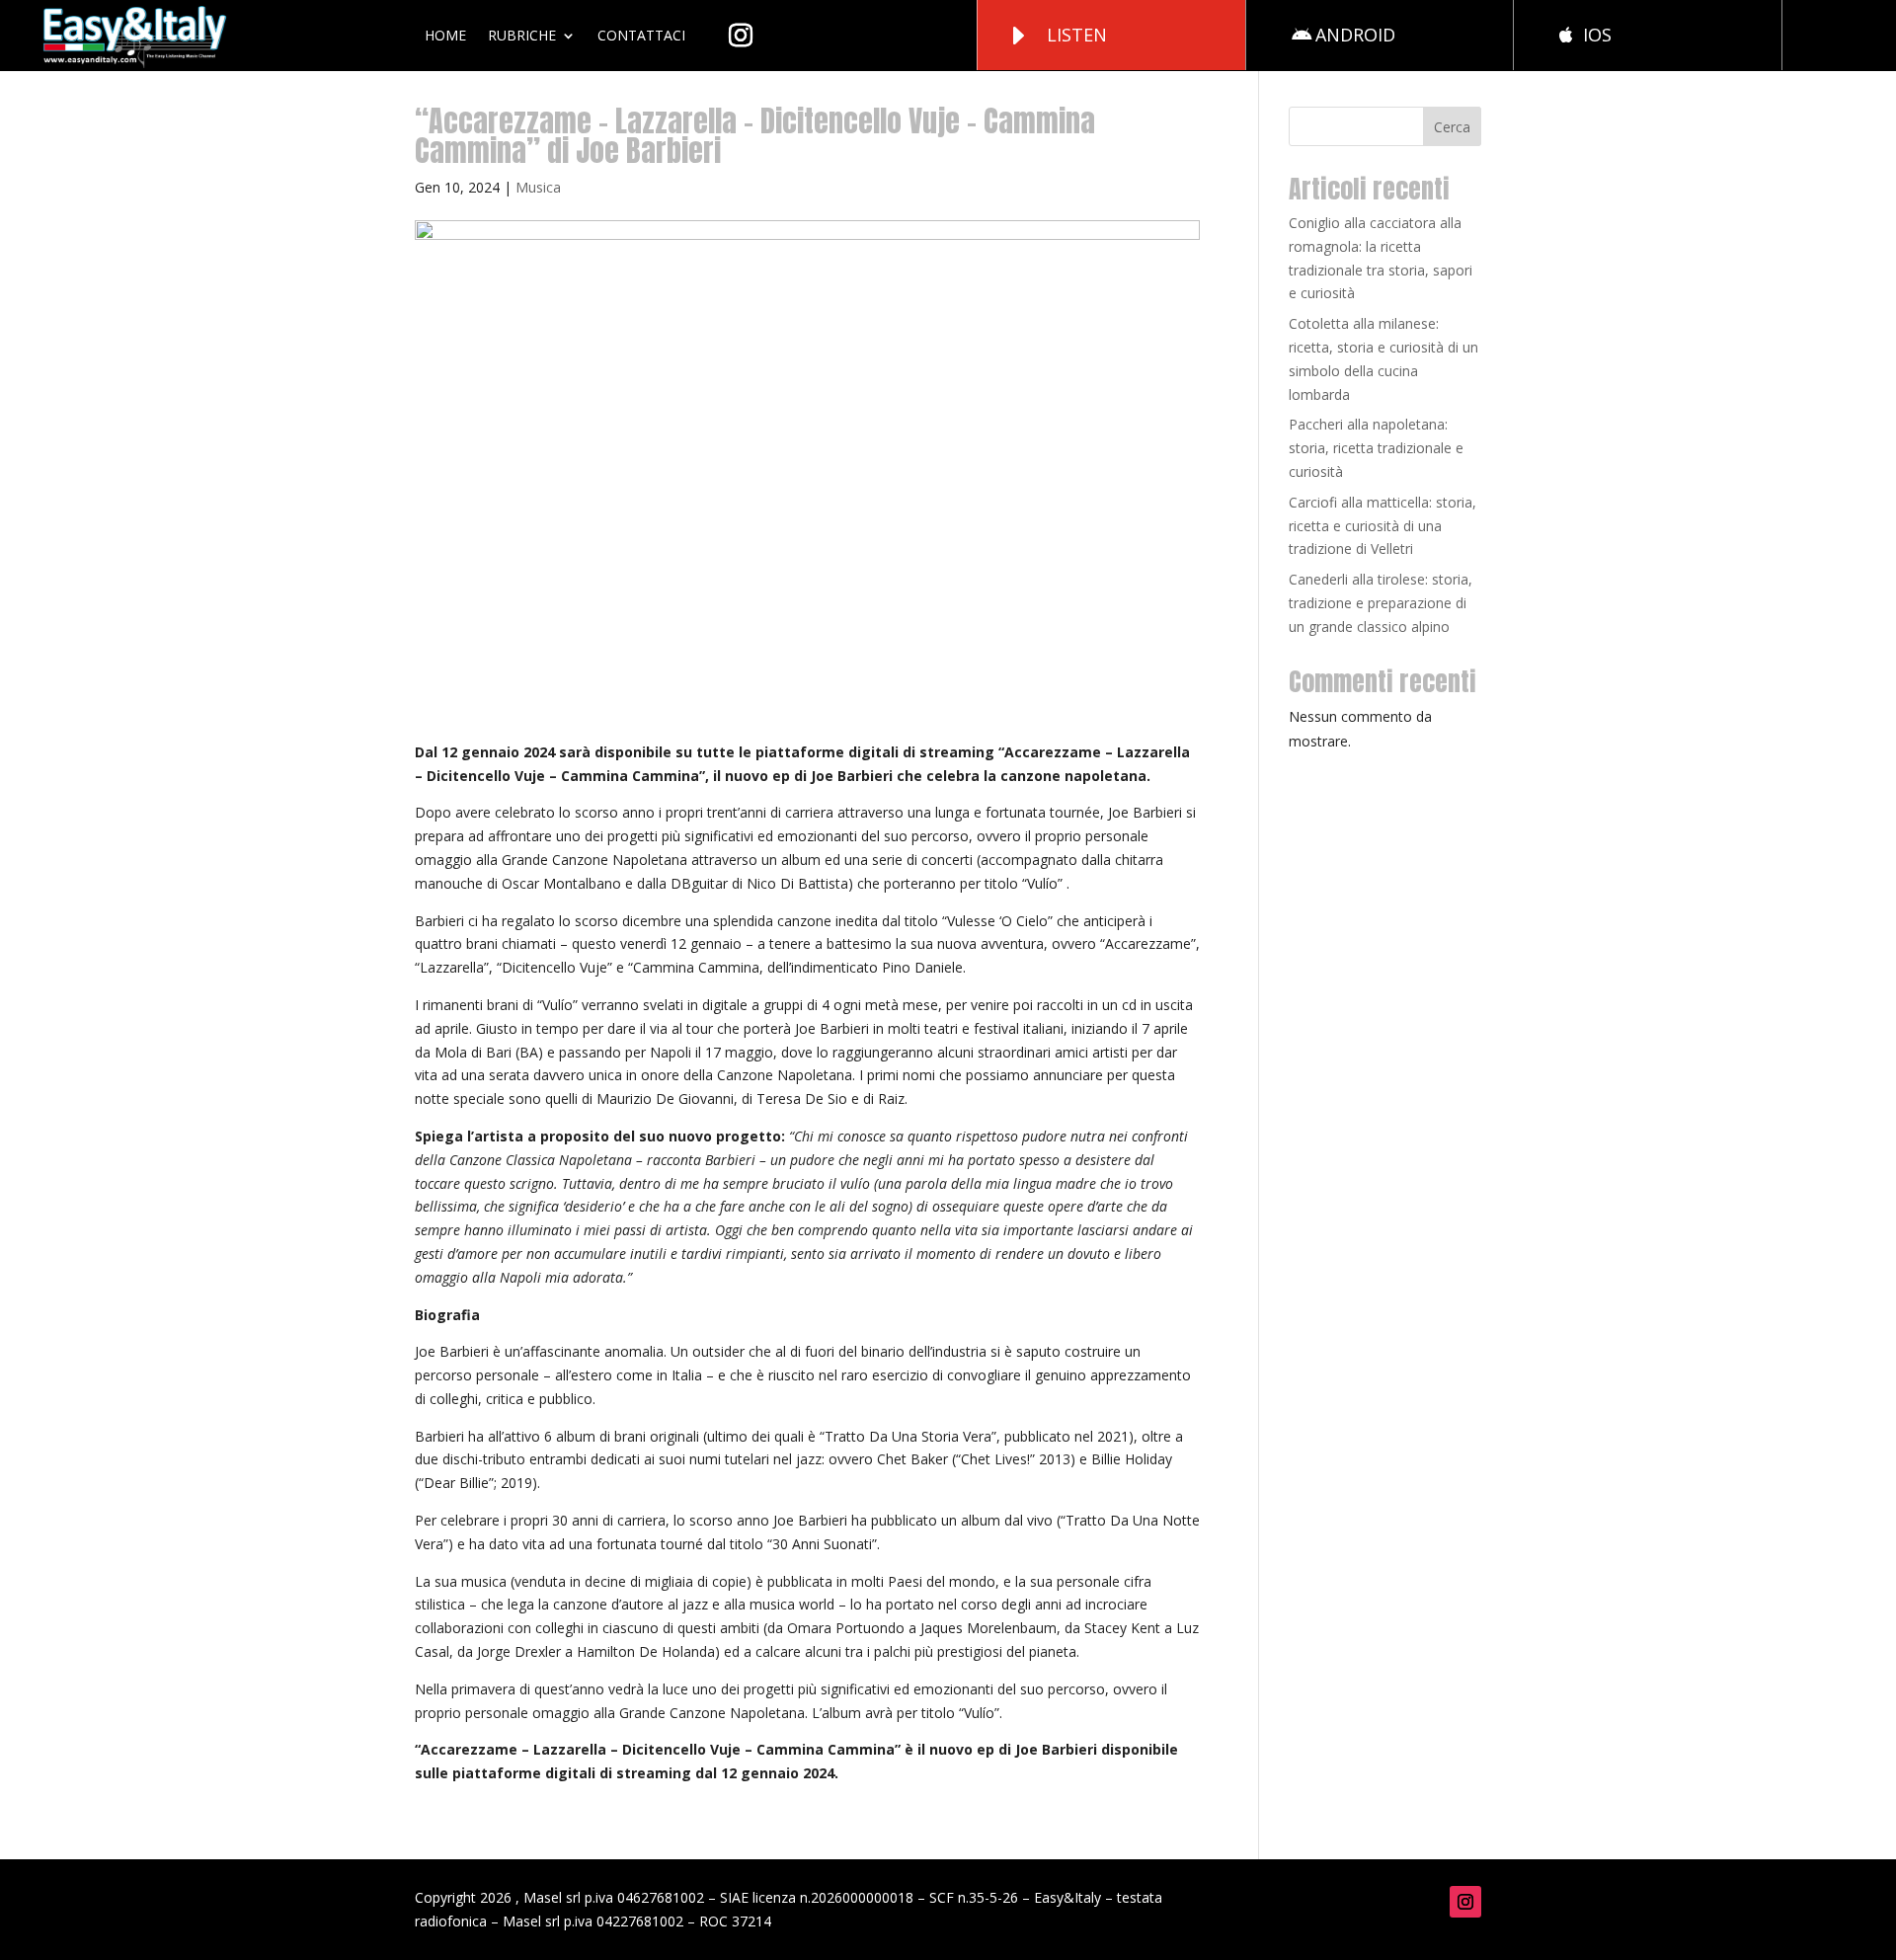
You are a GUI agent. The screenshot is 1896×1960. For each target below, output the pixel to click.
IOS (1597, 35)
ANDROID (1355, 35)
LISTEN (1077, 35)
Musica (538, 187)
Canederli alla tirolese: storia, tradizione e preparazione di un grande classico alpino (1381, 603)
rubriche (522, 35)
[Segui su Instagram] (1465, 1902)
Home (445, 35)
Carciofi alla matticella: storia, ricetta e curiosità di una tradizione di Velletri (1382, 526)
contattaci (641, 35)
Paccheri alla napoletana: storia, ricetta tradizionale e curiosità (1376, 448)
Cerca (1452, 127)
